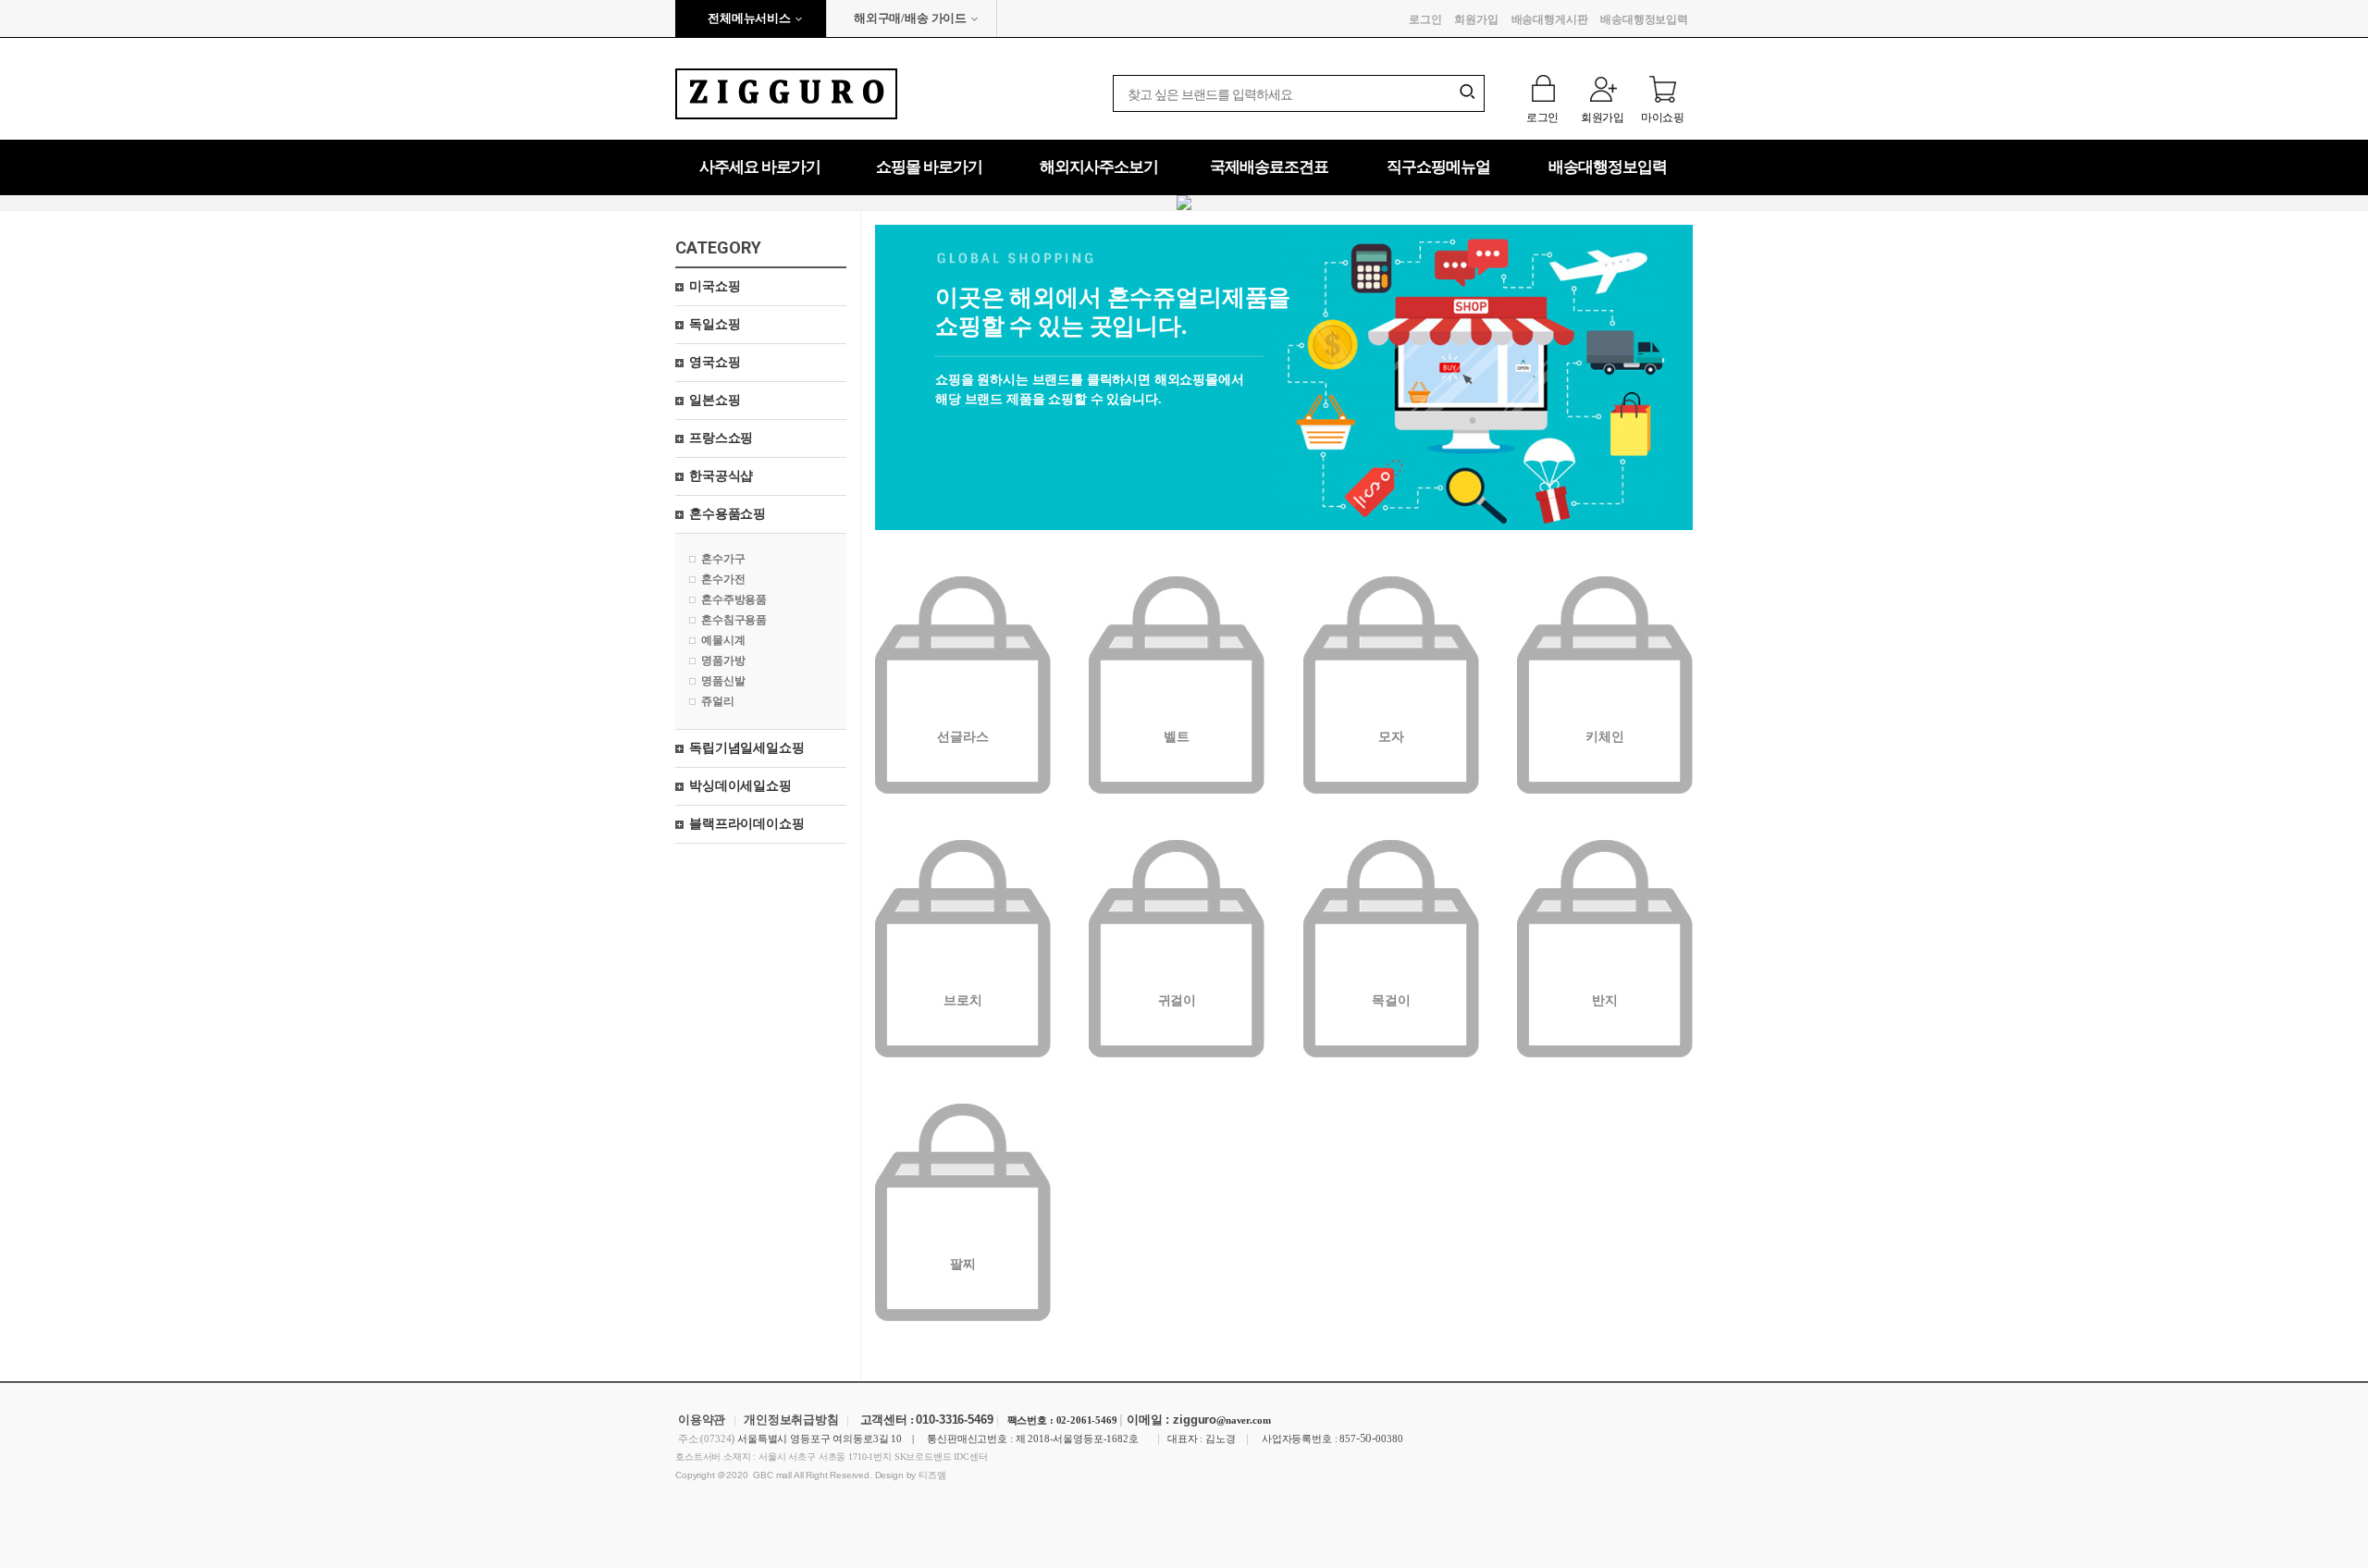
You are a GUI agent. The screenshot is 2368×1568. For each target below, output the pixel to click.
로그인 (1425, 19)
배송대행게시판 (1550, 19)
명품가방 (723, 661)
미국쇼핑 (715, 286)
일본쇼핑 (715, 400)
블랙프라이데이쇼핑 (747, 824)
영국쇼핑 (715, 362)
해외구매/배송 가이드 (910, 18)
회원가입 (1476, 19)
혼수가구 (723, 559)
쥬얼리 (718, 701)
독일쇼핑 (715, 324)
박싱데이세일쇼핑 (740, 786)
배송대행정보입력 (1644, 19)
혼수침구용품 (734, 620)
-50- (1366, 1438)
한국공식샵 (721, 476)
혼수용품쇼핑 (728, 514)
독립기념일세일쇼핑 (747, 748)
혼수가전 (723, 579)
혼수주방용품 (734, 599)
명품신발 (723, 681)
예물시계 (723, 640)
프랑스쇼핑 (721, 438)
